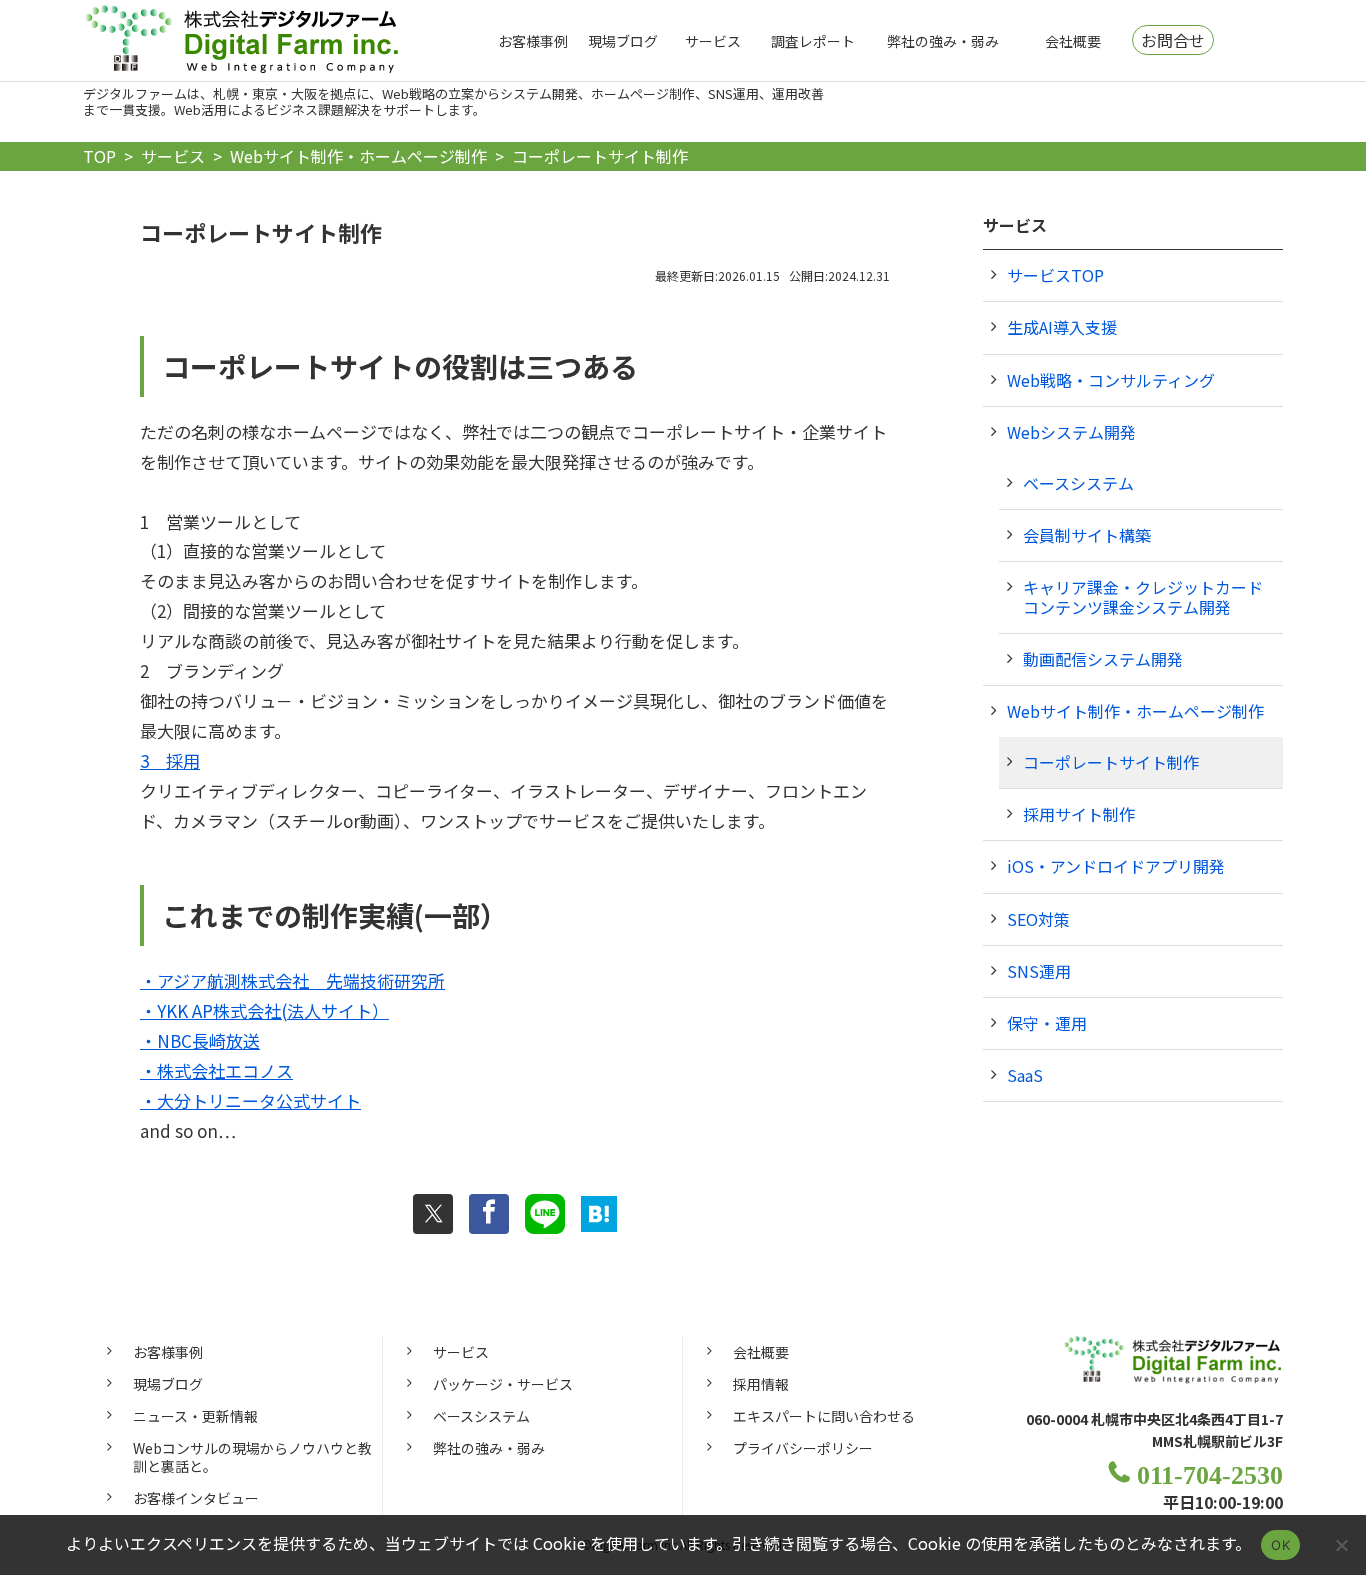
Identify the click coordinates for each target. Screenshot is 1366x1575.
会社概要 (1073, 41)
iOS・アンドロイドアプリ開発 (1116, 866)
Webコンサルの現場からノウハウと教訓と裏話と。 (252, 1457)
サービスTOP (1055, 275)
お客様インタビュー (196, 1498)
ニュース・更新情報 (195, 1416)
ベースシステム (1078, 483)
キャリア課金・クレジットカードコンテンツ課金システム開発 (1143, 596)
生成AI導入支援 (1062, 327)
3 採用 (170, 760)
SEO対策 (1038, 919)
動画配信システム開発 (1103, 659)
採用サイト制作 (1079, 814)
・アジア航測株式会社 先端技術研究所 (292, 980)
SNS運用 (1039, 971)
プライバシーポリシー (803, 1448)
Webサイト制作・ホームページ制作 (358, 156)
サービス (713, 41)
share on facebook (489, 1214)
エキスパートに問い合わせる (824, 1416)
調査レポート (813, 41)
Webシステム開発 (1071, 432)
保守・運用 (1047, 1023)
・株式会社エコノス (216, 1070)
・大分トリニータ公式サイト (250, 1100)
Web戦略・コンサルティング (1111, 380)
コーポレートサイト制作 (1111, 762)
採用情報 (761, 1384)
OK (1280, 1545)
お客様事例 (533, 41)
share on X (433, 1214)
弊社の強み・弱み (943, 41)
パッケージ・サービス (503, 1384)
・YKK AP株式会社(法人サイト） (264, 1010)
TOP (99, 156)
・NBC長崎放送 (200, 1040)
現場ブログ (623, 41)
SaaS (1025, 1075)
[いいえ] (1341, 1545)
